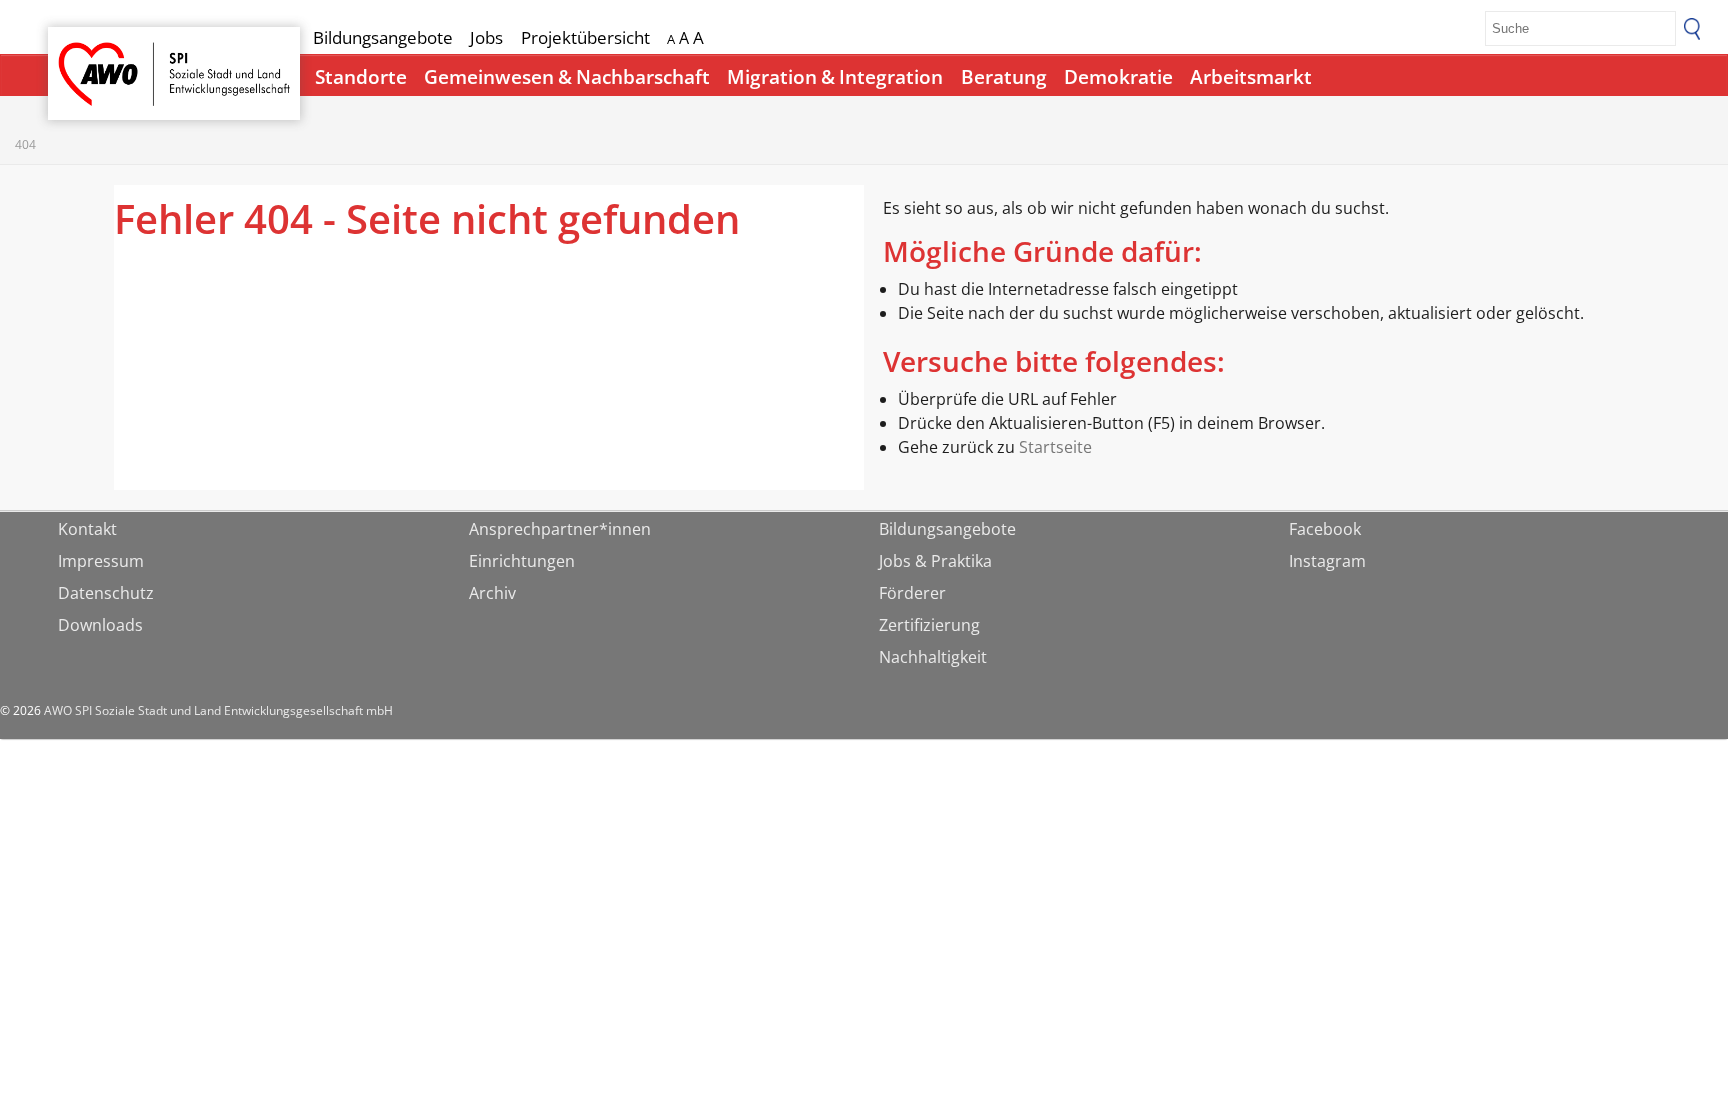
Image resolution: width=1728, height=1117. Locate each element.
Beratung (1004, 77)
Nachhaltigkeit (933, 657)
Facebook (1325, 529)
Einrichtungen (522, 561)
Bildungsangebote (383, 37)
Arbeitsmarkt (1251, 77)
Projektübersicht (585, 37)
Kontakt (87, 529)
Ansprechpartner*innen (560, 529)
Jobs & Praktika (935, 561)
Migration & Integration (835, 77)
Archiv (492, 593)
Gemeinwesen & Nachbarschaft (567, 77)
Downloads (100, 625)
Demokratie (1118, 77)
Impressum (101, 561)
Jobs (486, 37)
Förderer (912, 593)
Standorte (361, 77)
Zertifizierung (929, 625)
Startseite (100, 55)
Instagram (1327, 561)
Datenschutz (106, 593)
